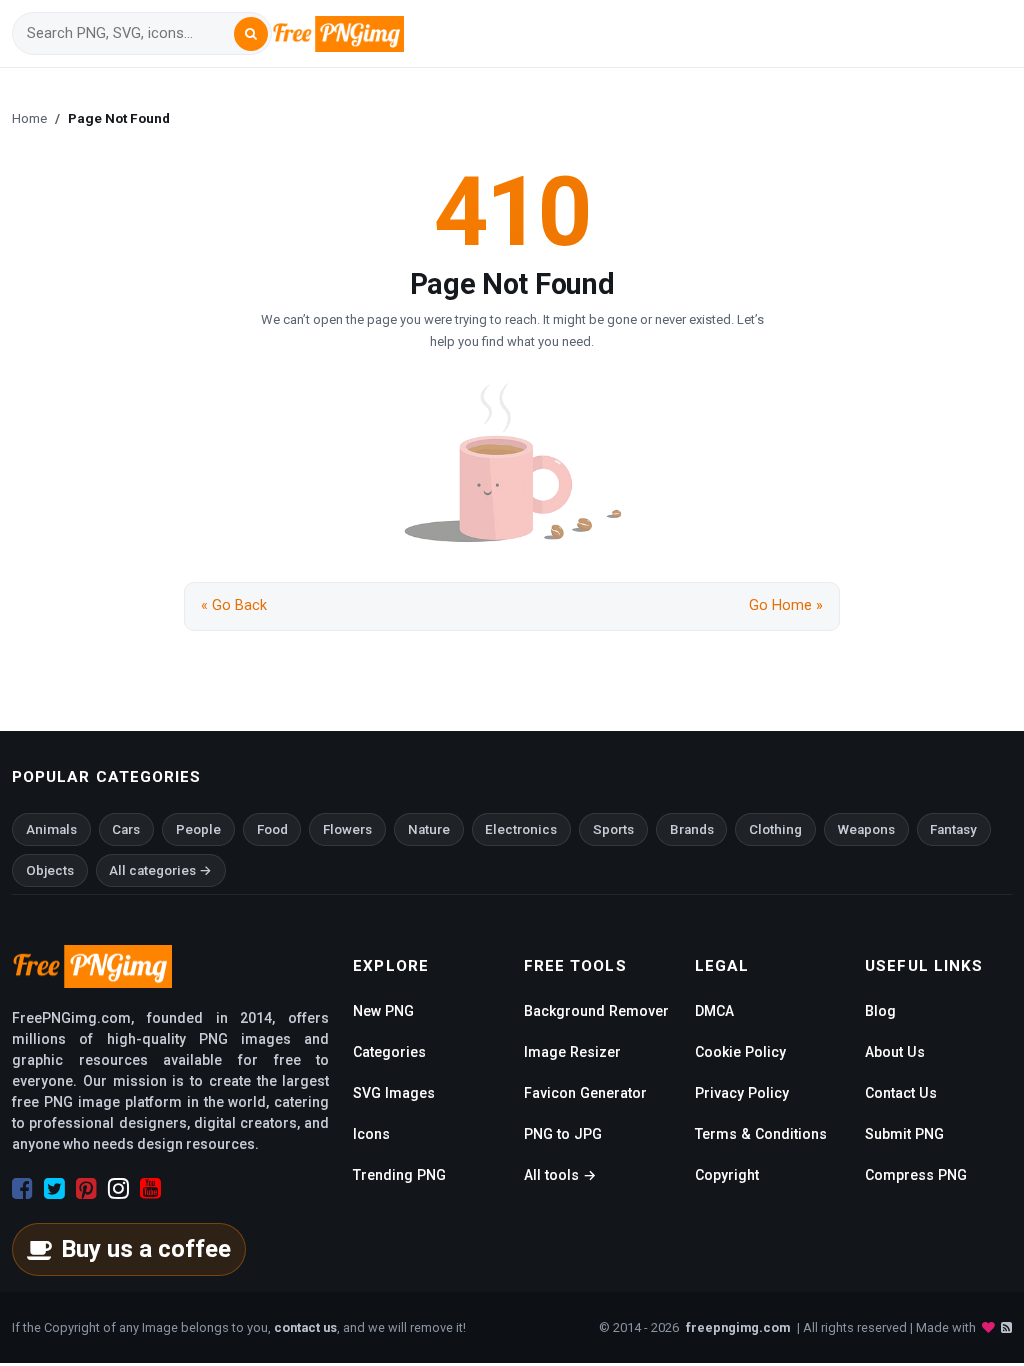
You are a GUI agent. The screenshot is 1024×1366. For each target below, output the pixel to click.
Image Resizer (572, 1052)
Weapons (866, 829)
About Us (895, 1052)
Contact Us (901, 1093)
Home (29, 118)
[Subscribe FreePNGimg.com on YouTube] (150, 1189)
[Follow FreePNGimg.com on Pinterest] (86, 1189)
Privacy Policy (742, 1093)
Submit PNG (904, 1134)
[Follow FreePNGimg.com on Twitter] (54, 1189)
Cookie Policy (740, 1052)
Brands (692, 829)
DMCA (714, 1011)
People (198, 829)
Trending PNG (399, 1175)
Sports (613, 829)
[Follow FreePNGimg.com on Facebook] (22, 1189)
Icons (371, 1134)
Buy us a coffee (146, 1249)
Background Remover (596, 1011)
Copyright (727, 1175)
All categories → (160, 870)
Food (272, 829)
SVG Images (394, 1093)
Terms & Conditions (761, 1134)
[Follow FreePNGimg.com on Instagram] (118, 1189)
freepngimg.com (738, 1327)
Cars (126, 829)
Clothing (775, 829)
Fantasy (953, 829)
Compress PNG (916, 1175)
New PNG (383, 1011)
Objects (50, 870)
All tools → (560, 1175)
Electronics (521, 829)
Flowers (347, 829)
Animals (51, 829)
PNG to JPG (563, 1134)
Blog (880, 1011)
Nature (429, 829)
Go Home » (786, 605)
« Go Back (234, 605)
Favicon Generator (585, 1093)
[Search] (251, 34)
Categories (389, 1052)
